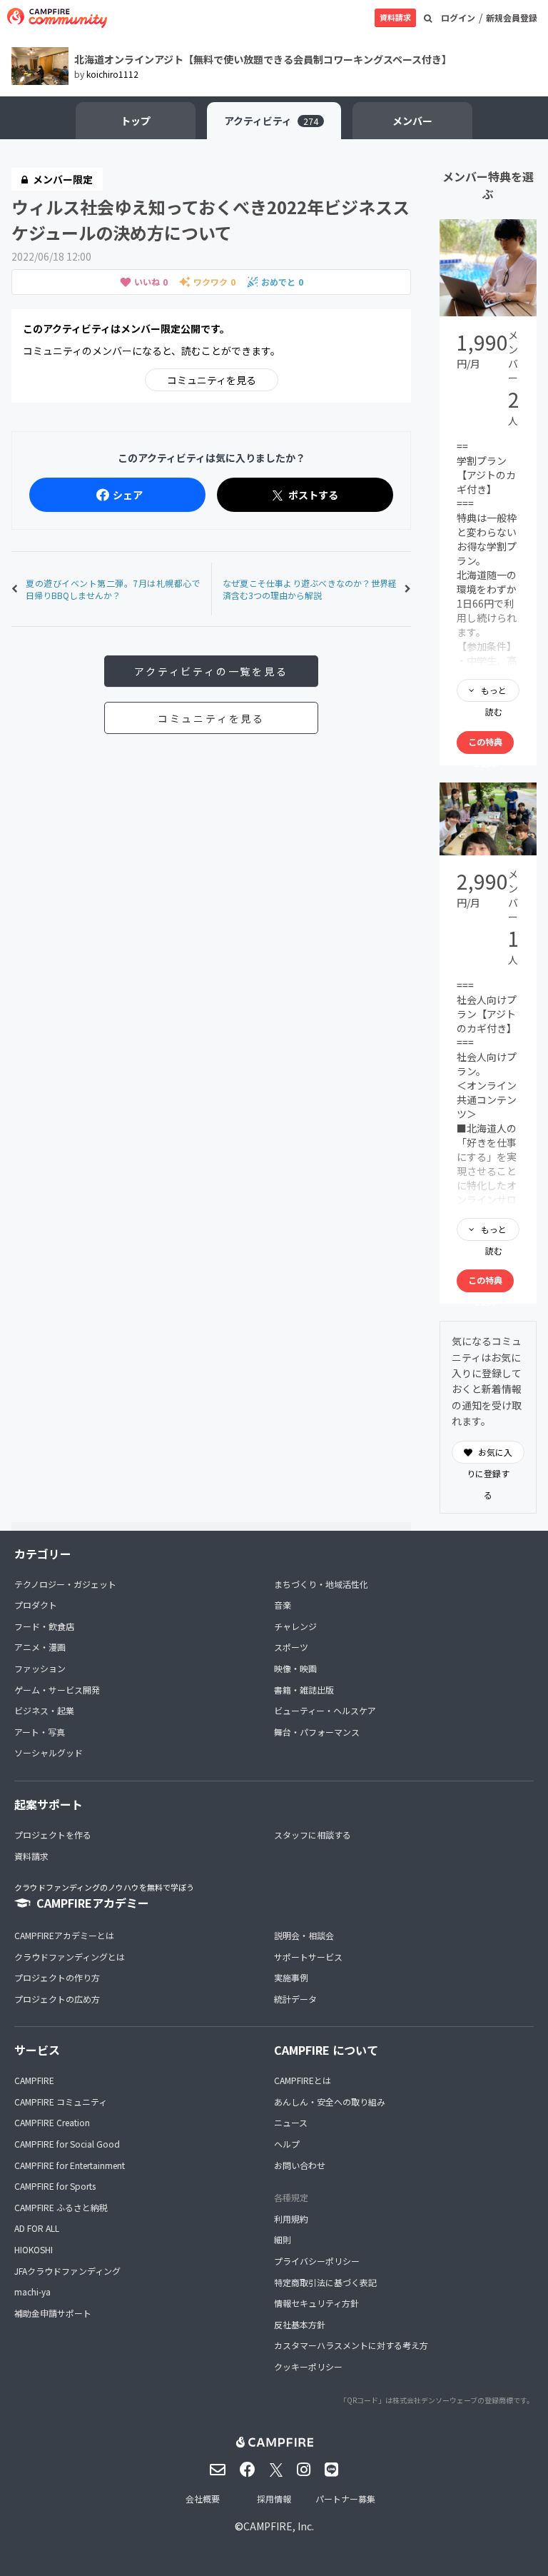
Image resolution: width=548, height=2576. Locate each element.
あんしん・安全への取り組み (330, 2102)
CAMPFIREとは (303, 2080)
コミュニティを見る (212, 380)
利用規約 (291, 2219)
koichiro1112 (112, 74)
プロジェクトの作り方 (57, 1977)
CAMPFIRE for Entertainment (70, 2165)
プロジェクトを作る (53, 1835)
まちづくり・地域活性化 (321, 1584)
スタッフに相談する (313, 1835)
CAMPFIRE (34, 2080)
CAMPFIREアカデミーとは (64, 1935)
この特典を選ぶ (485, 745)
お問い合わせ (300, 2165)
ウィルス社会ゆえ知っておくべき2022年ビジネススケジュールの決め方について (210, 220)
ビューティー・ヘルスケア (325, 1710)
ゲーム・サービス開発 (57, 1690)
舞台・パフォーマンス (317, 1732)
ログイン (458, 17)
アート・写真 (40, 1732)
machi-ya (32, 2291)
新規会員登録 (512, 17)
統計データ (295, 1999)
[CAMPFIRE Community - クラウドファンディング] (57, 18)
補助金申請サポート (53, 2313)
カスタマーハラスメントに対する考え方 (351, 2345)
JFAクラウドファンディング (67, 2271)
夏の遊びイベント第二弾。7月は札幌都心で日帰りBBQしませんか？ (113, 589)
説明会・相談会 (304, 1935)
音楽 (283, 1605)
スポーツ (291, 1647)
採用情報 (274, 2499)
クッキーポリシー (308, 2366)
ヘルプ (287, 2144)
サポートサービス (308, 1957)
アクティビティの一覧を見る (211, 671)
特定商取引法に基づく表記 (325, 2282)
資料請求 (395, 17)
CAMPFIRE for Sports (55, 2186)
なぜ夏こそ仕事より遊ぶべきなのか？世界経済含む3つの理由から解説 (310, 589)
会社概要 (203, 2499)
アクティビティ (271, 121)
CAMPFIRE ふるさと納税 (61, 2207)
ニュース (291, 2122)
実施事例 (291, 1977)
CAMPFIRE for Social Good (67, 2144)
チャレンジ (295, 1626)
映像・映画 (295, 1668)
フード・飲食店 (44, 1626)
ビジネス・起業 (44, 1710)
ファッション (40, 1668)
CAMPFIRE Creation (52, 2122)
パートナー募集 (345, 2499)
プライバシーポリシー (317, 2261)
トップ (136, 121)
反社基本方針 (300, 2324)
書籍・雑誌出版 (304, 1690)
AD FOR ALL (37, 2228)
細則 (283, 2239)
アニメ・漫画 (40, 1647)
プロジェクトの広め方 (57, 1999)
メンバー (412, 121)
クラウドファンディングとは (70, 1957)
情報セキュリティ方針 (316, 2303)
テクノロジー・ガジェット (65, 1584)
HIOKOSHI (34, 2249)
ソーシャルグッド (49, 1752)
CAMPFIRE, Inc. (279, 2526)
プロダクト (36, 1605)
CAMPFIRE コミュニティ (61, 2102)
